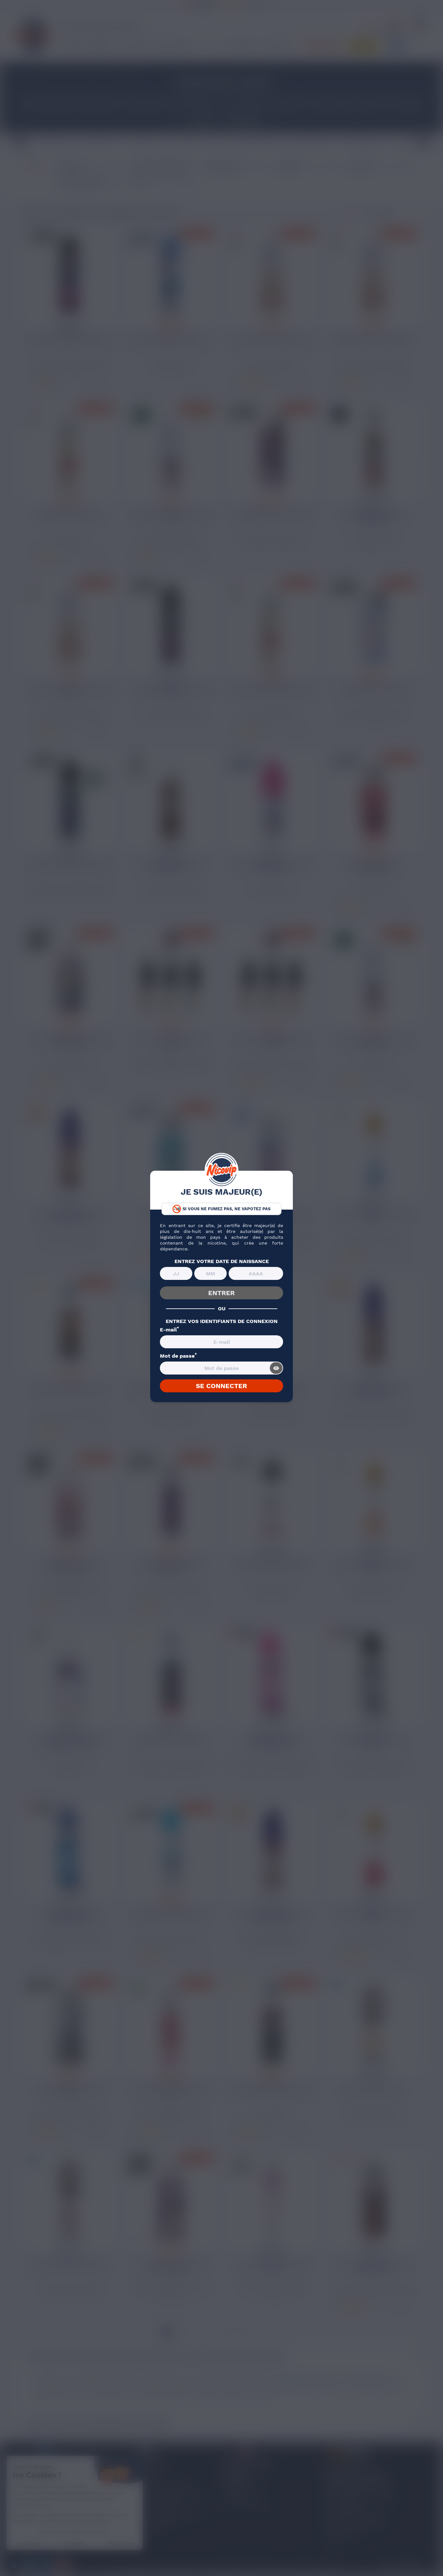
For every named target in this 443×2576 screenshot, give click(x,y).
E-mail (169, 1330)
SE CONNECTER (221, 1386)
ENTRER (221, 1293)
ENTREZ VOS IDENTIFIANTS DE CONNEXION (222, 1321)
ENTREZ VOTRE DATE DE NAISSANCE (222, 1261)
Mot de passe (178, 1356)
